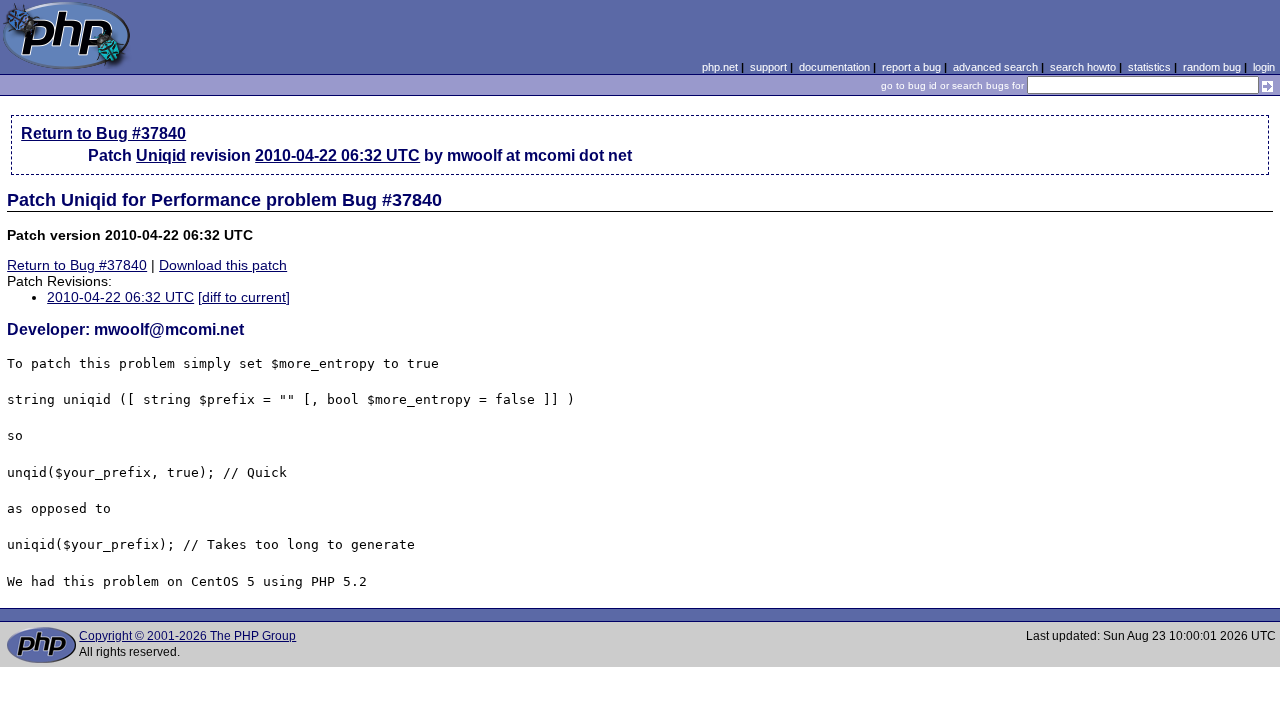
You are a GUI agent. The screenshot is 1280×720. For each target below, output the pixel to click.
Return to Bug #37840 (103, 133)
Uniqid (161, 155)
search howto (1083, 67)
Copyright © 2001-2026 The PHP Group (187, 636)
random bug (1212, 67)
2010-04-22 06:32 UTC (337, 155)
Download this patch (223, 265)
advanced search (995, 67)
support (768, 67)
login (1264, 67)
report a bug (911, 67)
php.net (720, 67)
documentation (834, 67)
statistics (1149, 67)
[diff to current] (244, 297)
